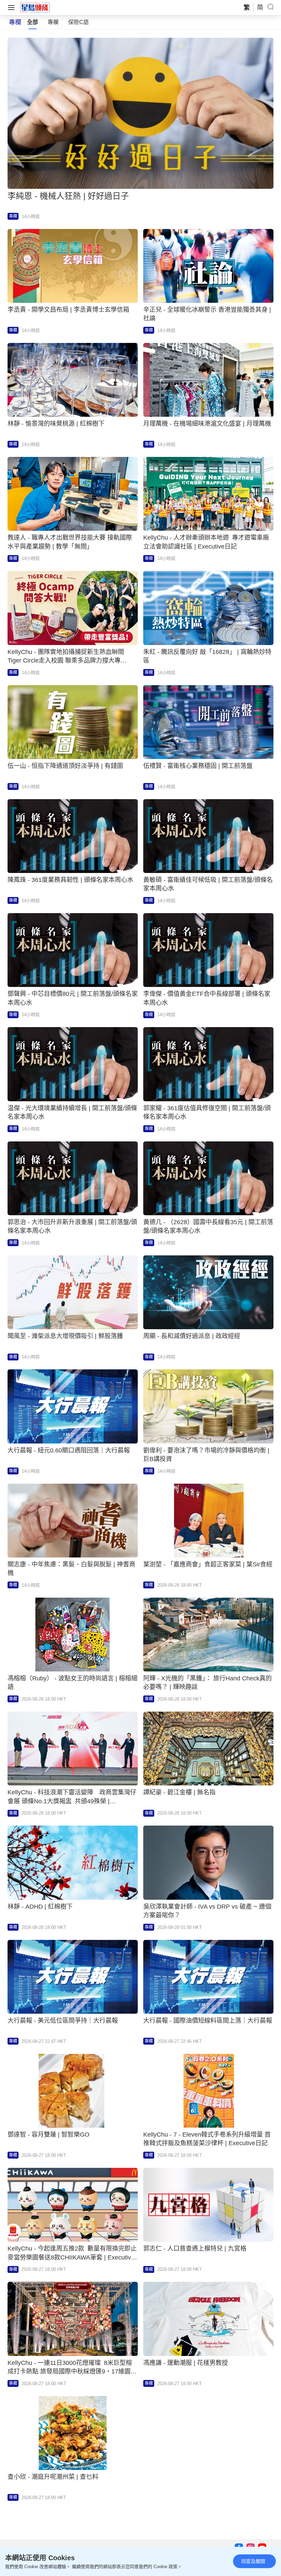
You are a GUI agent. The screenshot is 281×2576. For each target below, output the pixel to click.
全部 (33, 22)
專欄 (53, 22)
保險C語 (78, 22)
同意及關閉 (253, 2561)
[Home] (35, 7)
